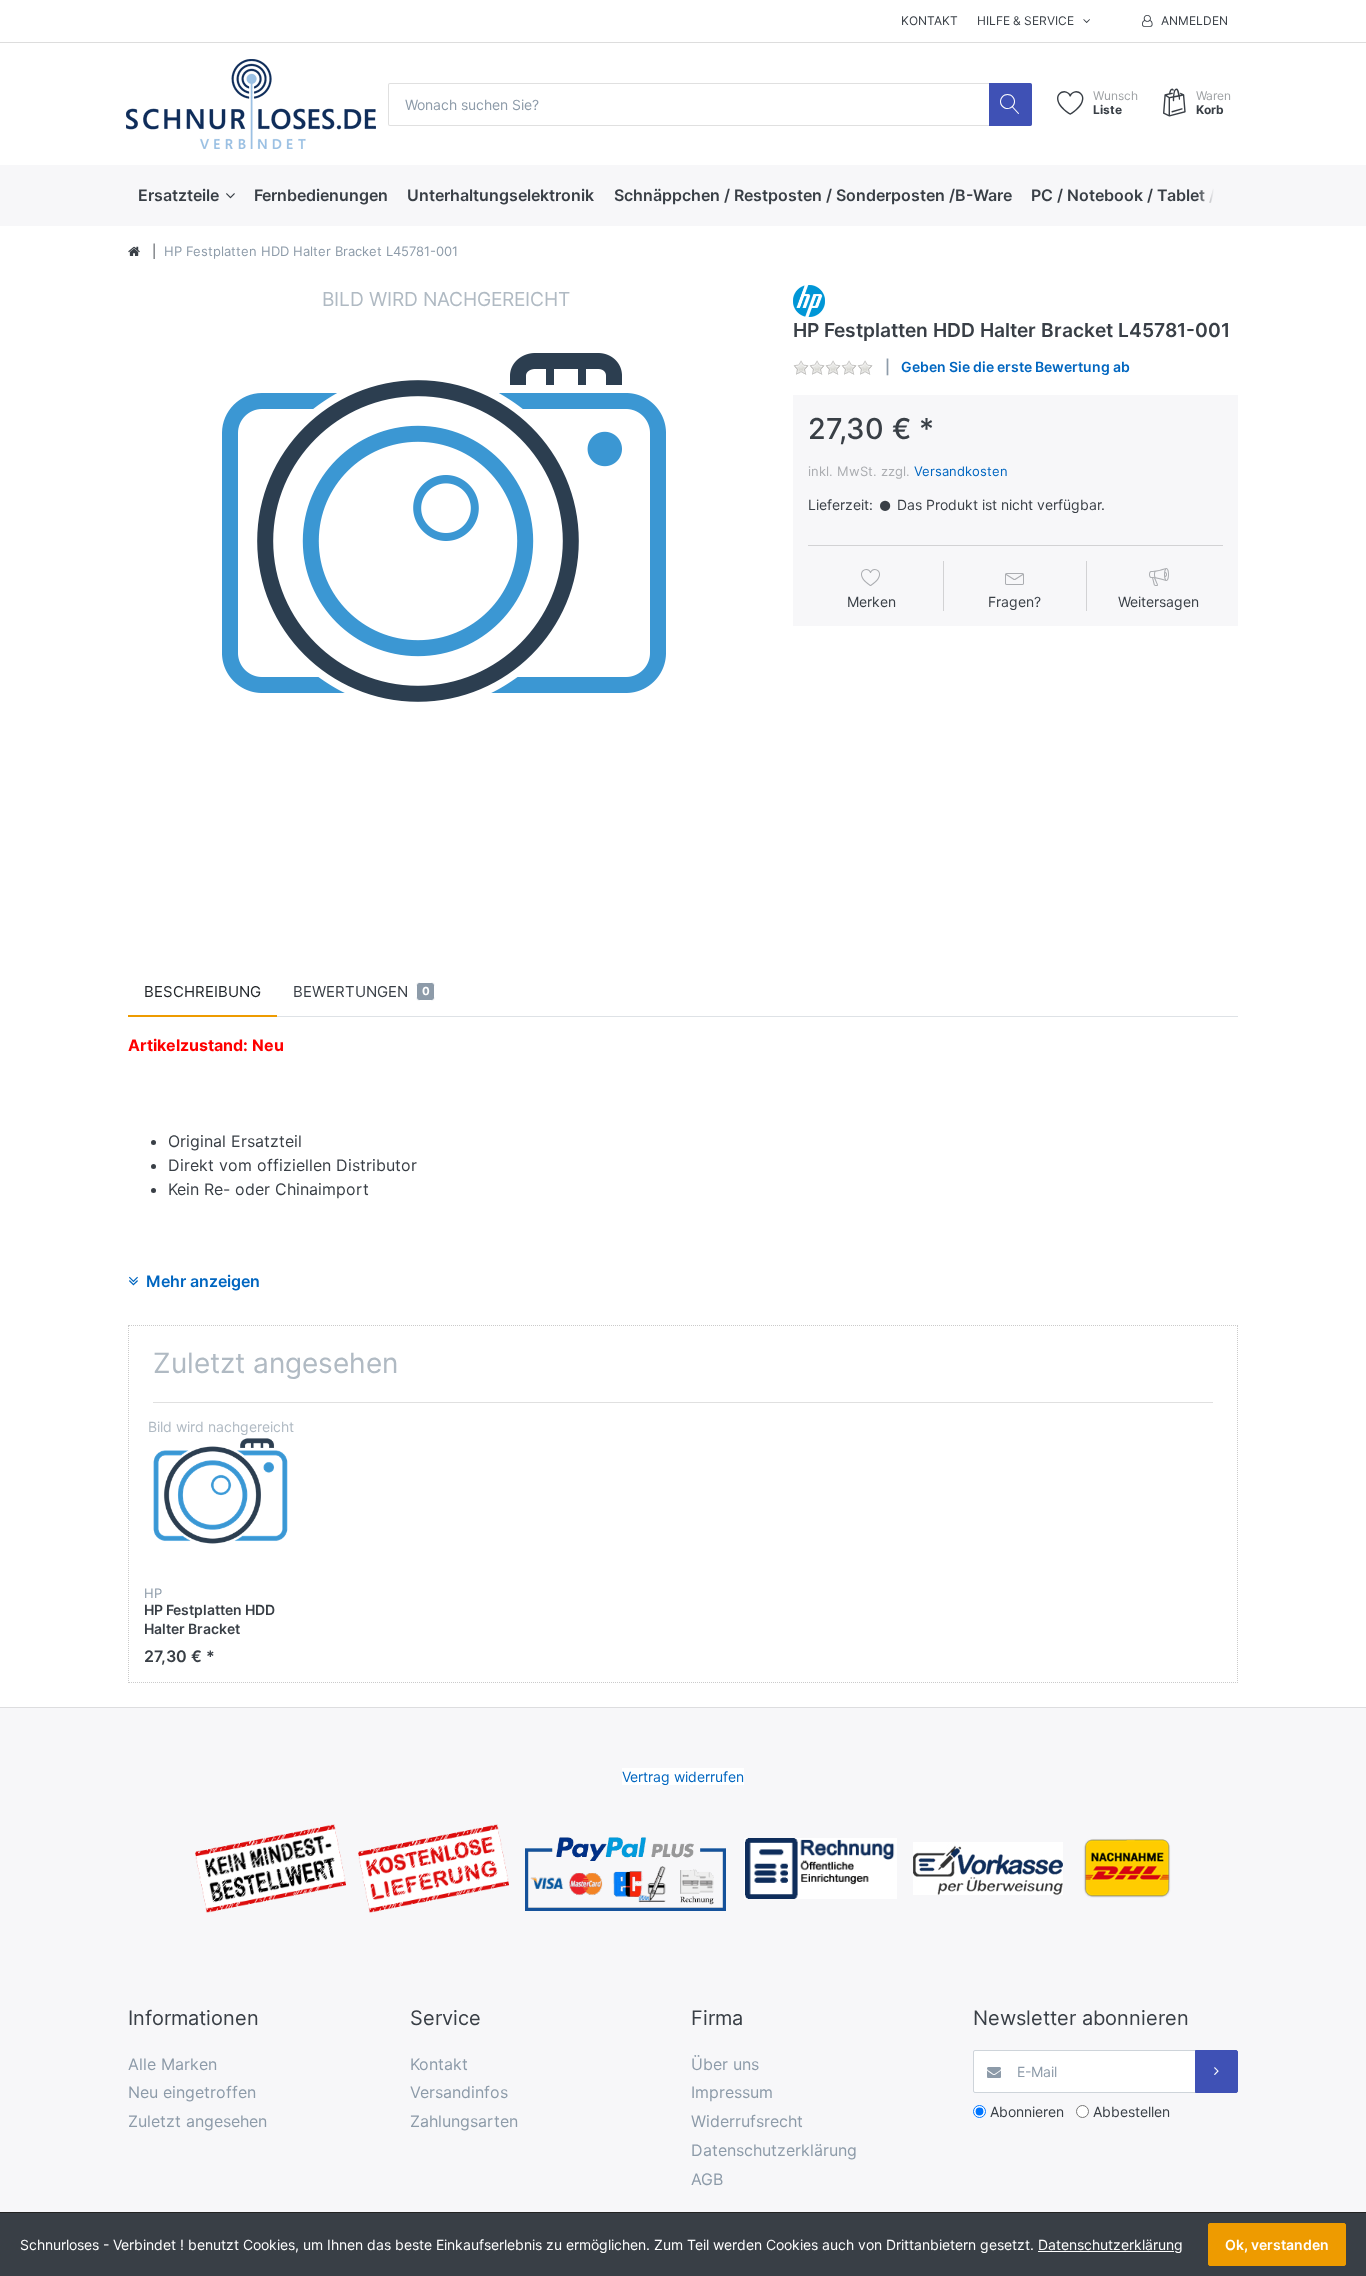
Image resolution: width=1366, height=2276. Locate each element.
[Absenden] (1216, 2071)
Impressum (732, 2092)
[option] (445, 602)
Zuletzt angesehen (197, 2121)
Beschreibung (202, 991)
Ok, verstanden (1277, 2244)
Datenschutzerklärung (774, 2150)
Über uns (725, 2064)
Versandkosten (961, 471)
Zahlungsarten (464, 2121)
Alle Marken (172, 2064)
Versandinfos (459, 2092)
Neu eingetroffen (192, 2092)
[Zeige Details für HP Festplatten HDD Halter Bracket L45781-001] (221, 1495)
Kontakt (929, 20)
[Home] (134, 252)
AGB (707, 2179)
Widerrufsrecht (747, 2121)
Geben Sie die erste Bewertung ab (1015, 366)
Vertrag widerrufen (683, 1776)
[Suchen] (1010, 104)
